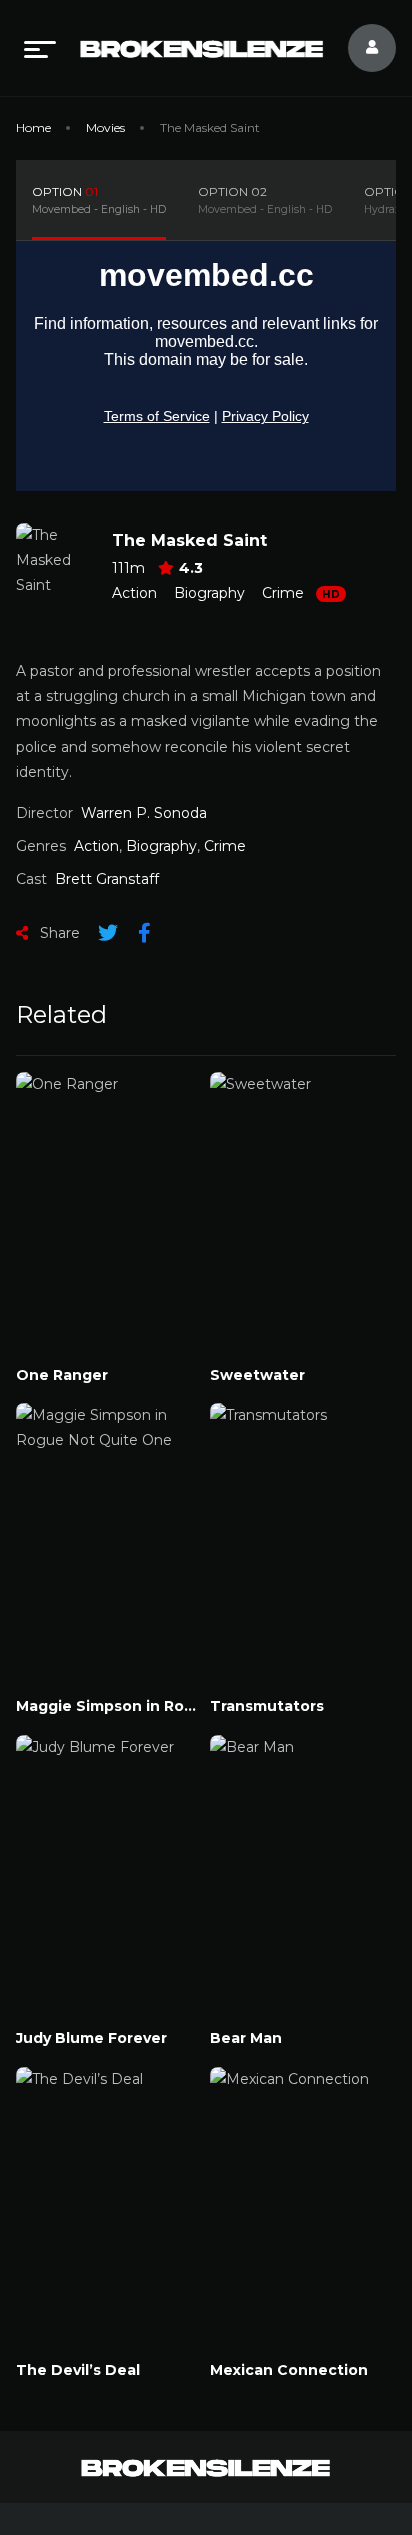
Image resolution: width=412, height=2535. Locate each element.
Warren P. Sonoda (144, 813)
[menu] (40, 48)
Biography (209, 593)
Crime (283, 593)
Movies (105, 127)
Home (33, 127)
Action (134, 593)
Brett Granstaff (107, 879)
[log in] (360, 48)
